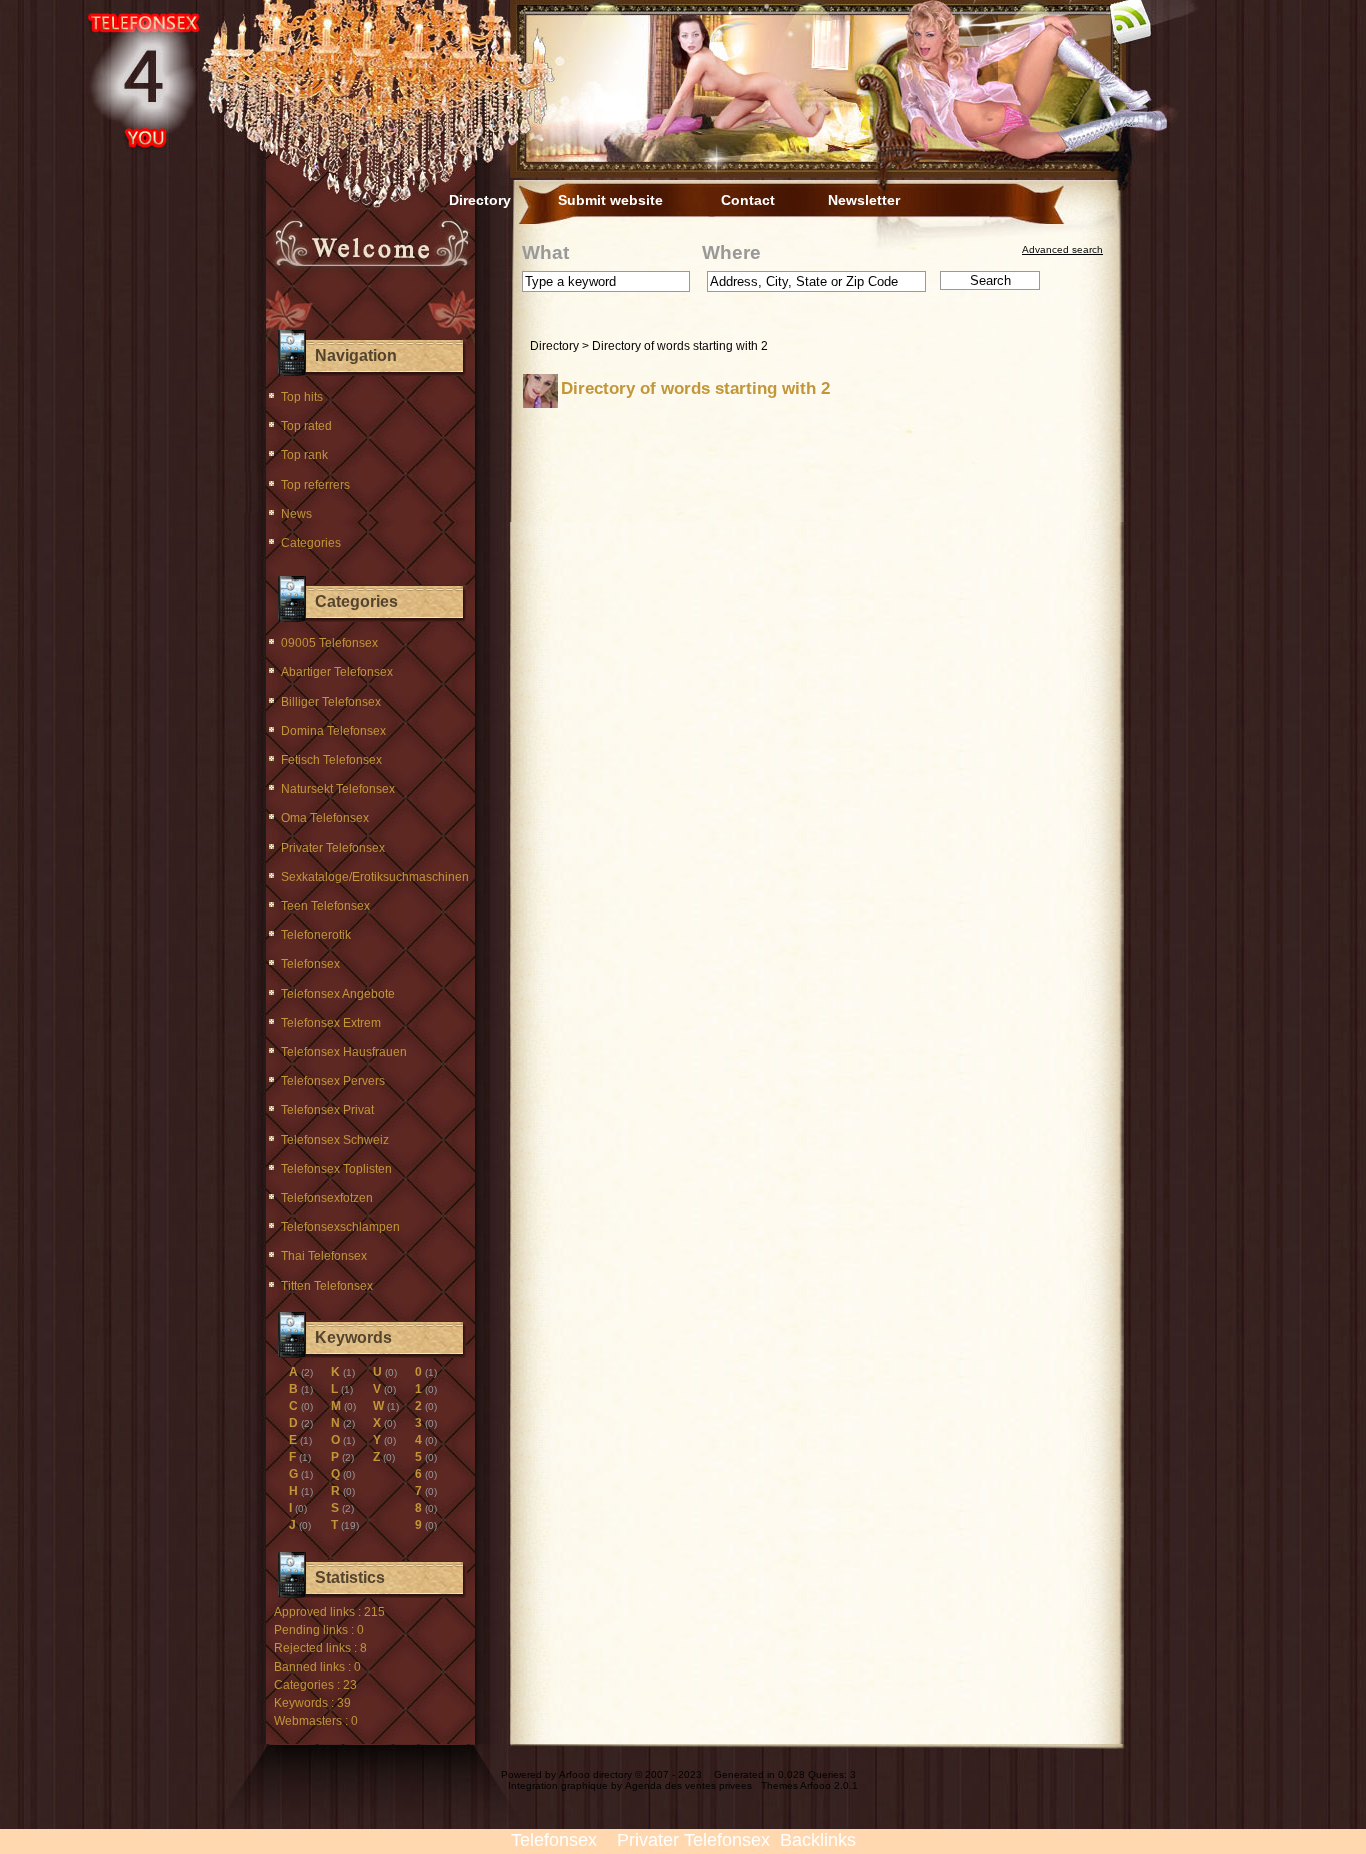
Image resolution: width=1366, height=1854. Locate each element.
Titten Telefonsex (327, 1286)
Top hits (302, 397)
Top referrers (315, 485)
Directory (480, 200)
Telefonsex (310, 964)
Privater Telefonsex (333, 848)
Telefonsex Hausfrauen (344, 1052)
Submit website (610, 200)
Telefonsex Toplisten (336, 1169)
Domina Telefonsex (333, 731)
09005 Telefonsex (329, 643)
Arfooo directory (595, 1774)
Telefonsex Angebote (338, 994)
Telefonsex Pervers (333, 1081)
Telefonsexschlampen (340, 1227)
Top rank (304, 455)
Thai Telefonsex (324, 1256)
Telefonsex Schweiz (335, 1140)
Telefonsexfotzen (327, 1198)
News (296, 514)
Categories (311, 543)
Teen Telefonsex (325, 906)
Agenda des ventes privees (688, 1785)
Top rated (306, 426)
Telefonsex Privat (327, 1110)
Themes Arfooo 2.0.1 (809, 1785)
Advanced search (1062, 249)
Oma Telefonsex (325, 818)
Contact (748, 200)
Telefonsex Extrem (331, 1023)
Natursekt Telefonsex (338, 789)
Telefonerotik (316, 935)
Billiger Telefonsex (331, 702)
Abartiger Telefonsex (337, 672)
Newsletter (864, 200)
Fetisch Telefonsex (331, 760)
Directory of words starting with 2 (680, 346)
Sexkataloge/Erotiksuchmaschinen (375, 877)
